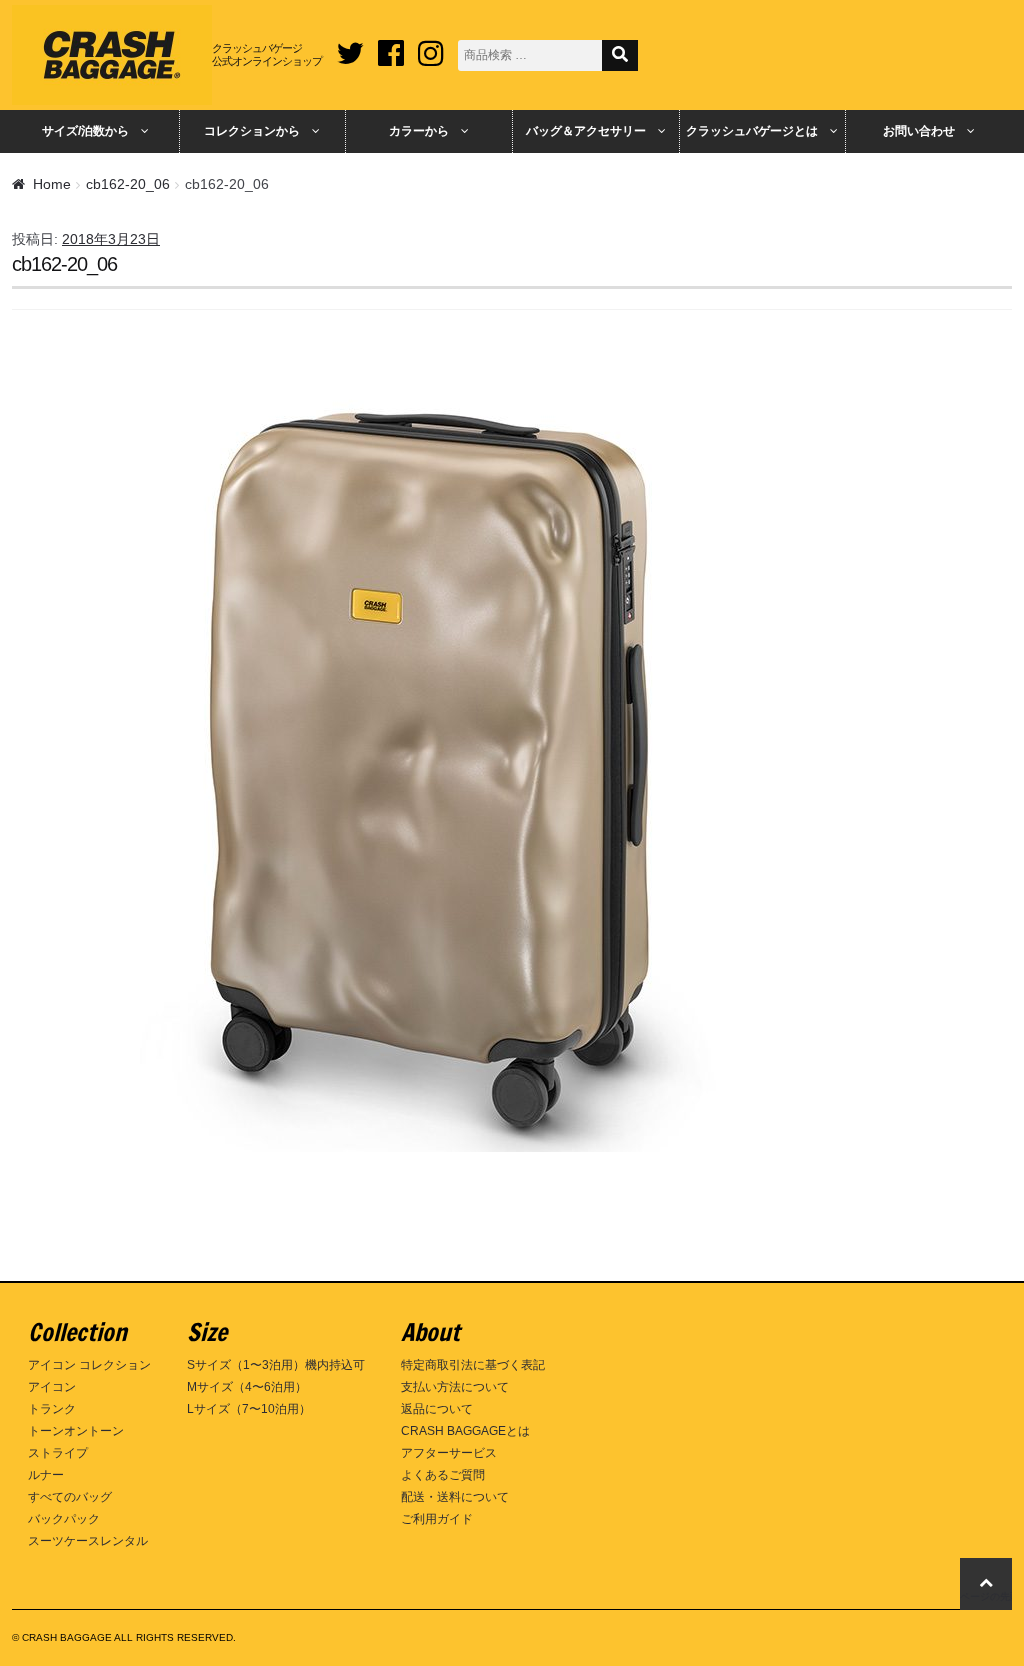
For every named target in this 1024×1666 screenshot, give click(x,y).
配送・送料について (455, 1497)
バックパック (64, 1519)
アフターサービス (449, 1453)
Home (52, 184)
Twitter (350, 46)
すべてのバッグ (70, 1497)
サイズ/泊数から (85, 131)
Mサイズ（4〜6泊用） (247, 1387)
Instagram (431, 46)
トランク (52, 1409)
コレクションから (252, 131)
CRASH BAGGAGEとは (465, 1431)
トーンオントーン (76, 1431)
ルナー (46, 1475)
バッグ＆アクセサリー (586, 131)
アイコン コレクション (89, 1365)
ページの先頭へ (986, 1596)
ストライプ (58, 1453)
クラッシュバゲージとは (752, 131)
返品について (437, 1409)
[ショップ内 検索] (620, 55)
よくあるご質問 (443, 1475)
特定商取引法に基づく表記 (473, 1365)
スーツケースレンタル (88, 1541)
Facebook (391, 46)
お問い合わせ (919, 131)
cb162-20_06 (128, 184)
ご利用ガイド (437, 1519)
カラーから (419, 131)
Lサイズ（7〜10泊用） (249, 1409)
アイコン (52, 1387)
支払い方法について (455, 1387)
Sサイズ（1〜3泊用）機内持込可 (276, 1365)
